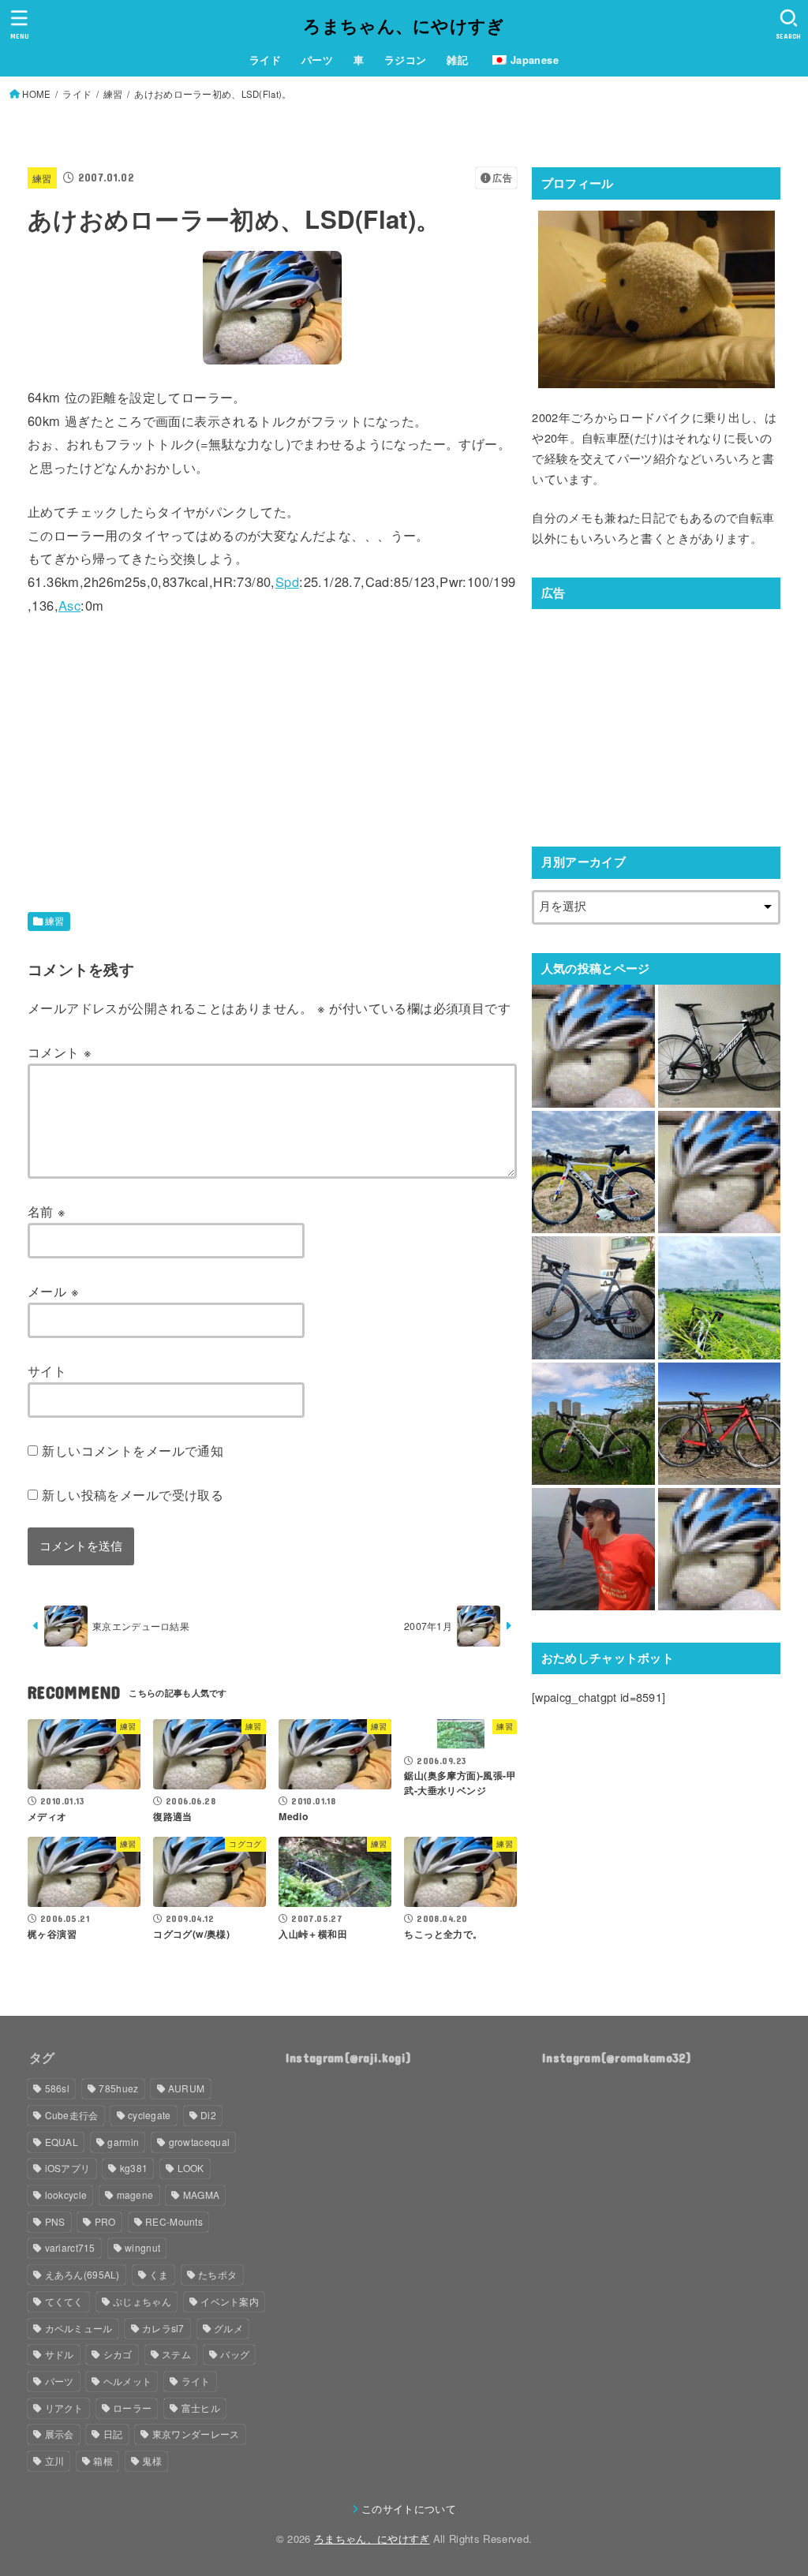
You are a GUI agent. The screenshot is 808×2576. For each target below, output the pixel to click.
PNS (55, 2221)
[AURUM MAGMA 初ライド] (593, 1297)
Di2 (208, 2115)
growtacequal (200, 2142)
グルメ (228, 2328)
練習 (42, 178)
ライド (265, 60)
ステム (176, 2354)
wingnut (142, 2247)
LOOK (191, 2168)
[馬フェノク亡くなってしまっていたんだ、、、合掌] (593, 1046)
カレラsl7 (163, 2328)
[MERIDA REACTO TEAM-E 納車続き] (719, 1046)
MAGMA (202, 2195)
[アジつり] (593, 1549)
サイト (47, 1370)
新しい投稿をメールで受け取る (133, 1494)
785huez (118, 2088)
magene (135, 2195)
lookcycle (66, 2195)
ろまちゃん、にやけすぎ (404, 25)
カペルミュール (79, 2328)
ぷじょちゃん (142, 2301)
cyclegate (150, 2115)
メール (53, 1291)
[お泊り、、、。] (719, 1549)
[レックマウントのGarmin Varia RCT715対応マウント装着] (719, 1297)
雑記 (457, 60)
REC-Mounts (174, 2221)
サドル (60, 2354)
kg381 (134, 2168)
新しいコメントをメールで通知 (133, 1450)
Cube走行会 (72, 2115)
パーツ (317, 60)
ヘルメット (128, 2381)
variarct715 (70, 2247)
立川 (55, 2460)
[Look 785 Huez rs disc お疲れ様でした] (593, 1424)
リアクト (64, 2408)
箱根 (103, 2460)
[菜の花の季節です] (593, 1172)
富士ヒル (201, 2408)
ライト (196, 2381)
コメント (60, 1052)
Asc (69, 605)
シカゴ (118, 2354)
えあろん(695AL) (82, 2274)
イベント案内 (230, 2301)
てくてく (64, 2301)
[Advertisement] (160, 749)
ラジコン (406, 60)
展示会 (60, 2434)
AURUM (187, 2088)
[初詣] (719, 1172)
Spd (287, 581)
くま (159, 2274)
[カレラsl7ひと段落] (719, 1424)
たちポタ (217, 2274)
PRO (105, 2221)
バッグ (235, 2354)
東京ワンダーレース (196, 2434)
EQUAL (62, 2142)
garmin (123, 2142)
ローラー (132, 2408)
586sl (58, 2088)
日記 (113, 2434)
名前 (47, 1211)
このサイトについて (409, 2509)
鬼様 (152, 2460)
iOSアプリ (68, 2168)
